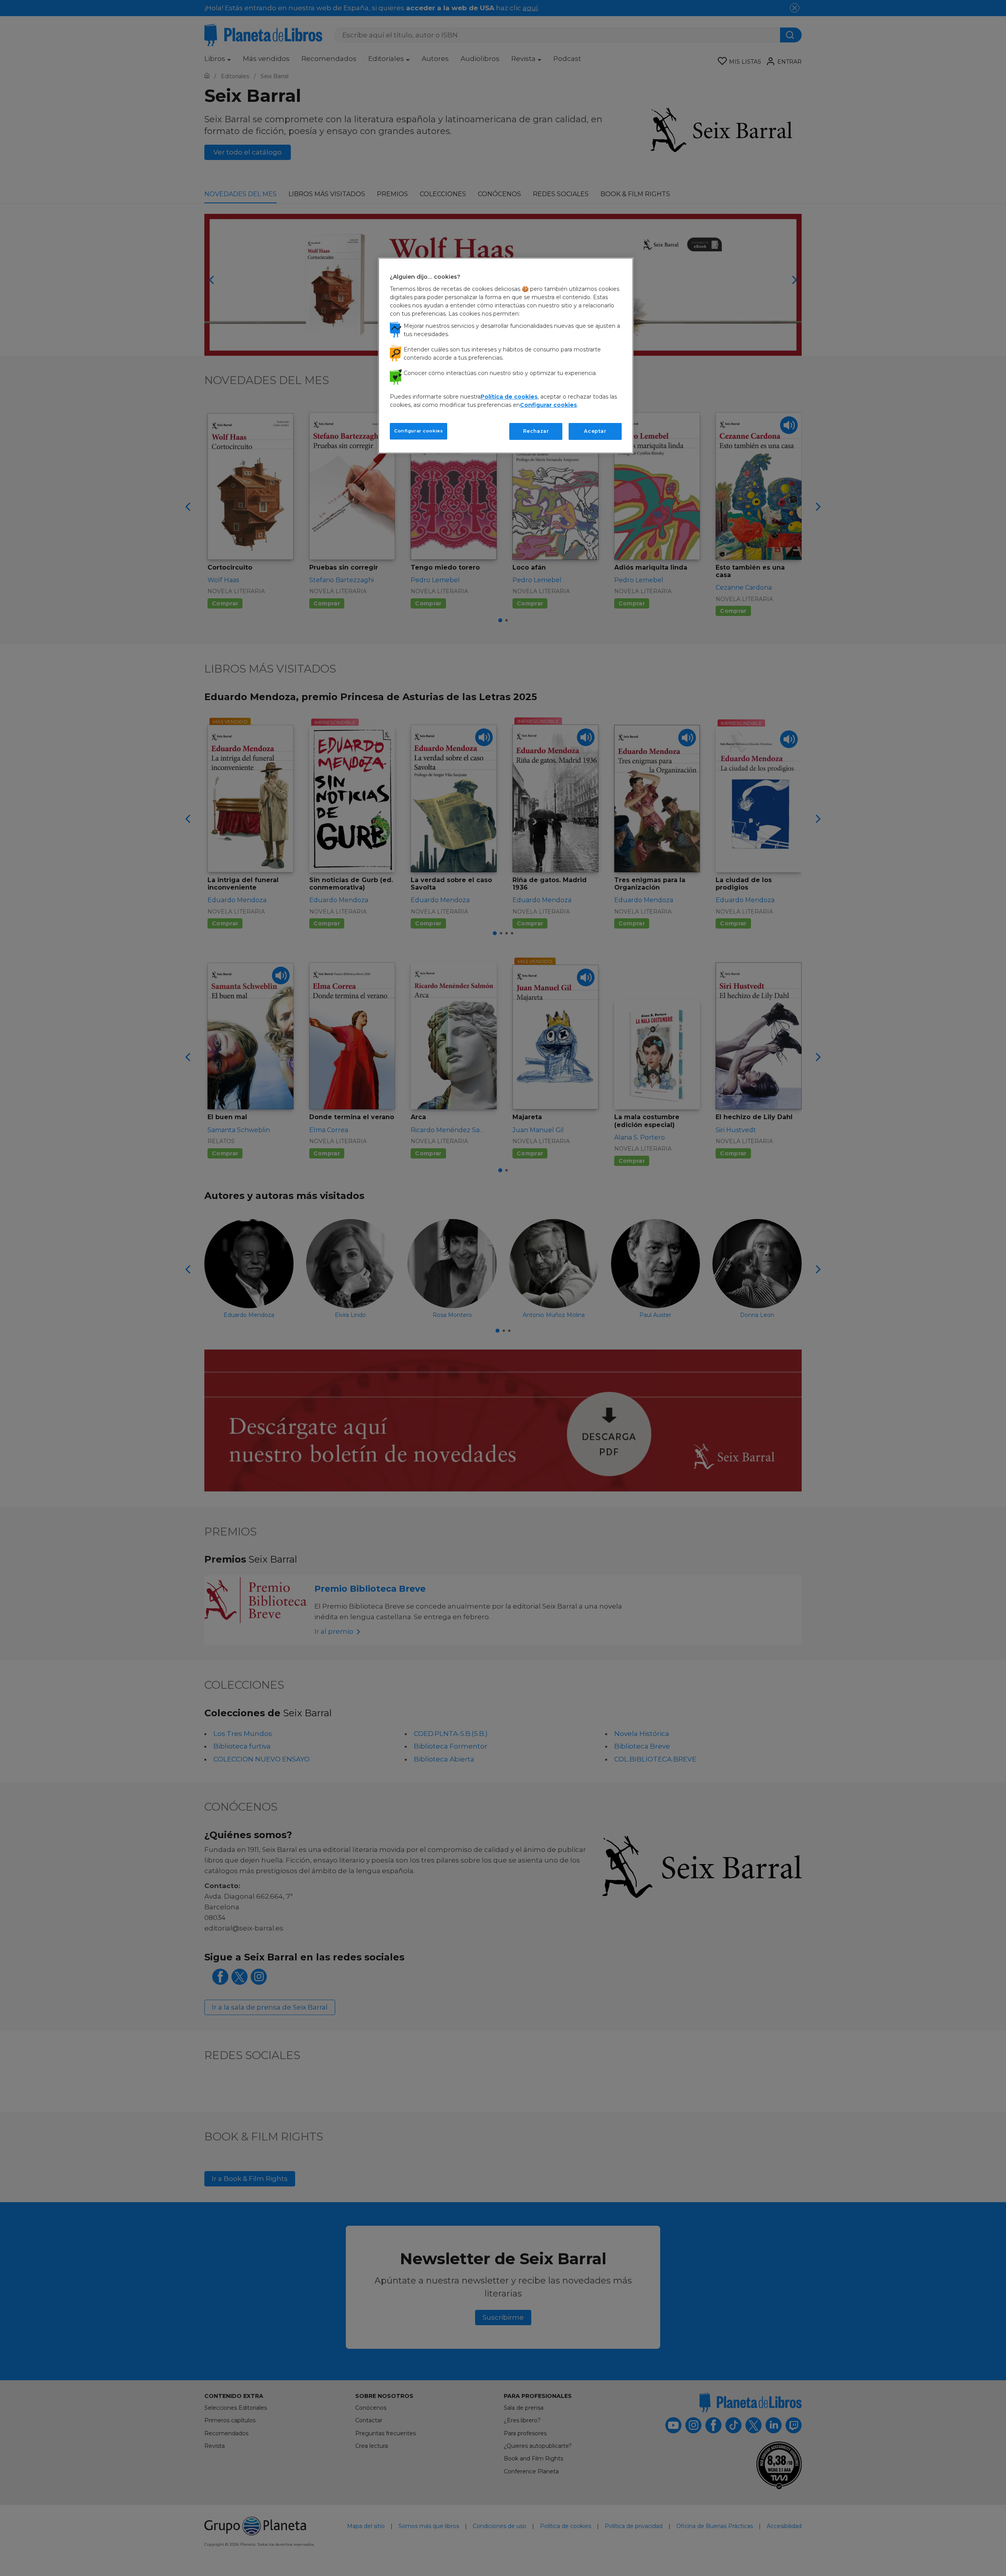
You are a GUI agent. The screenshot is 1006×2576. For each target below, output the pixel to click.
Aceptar (595, 431)
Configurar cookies (419, 431)
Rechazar (536, 431)
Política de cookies (509, 397)
